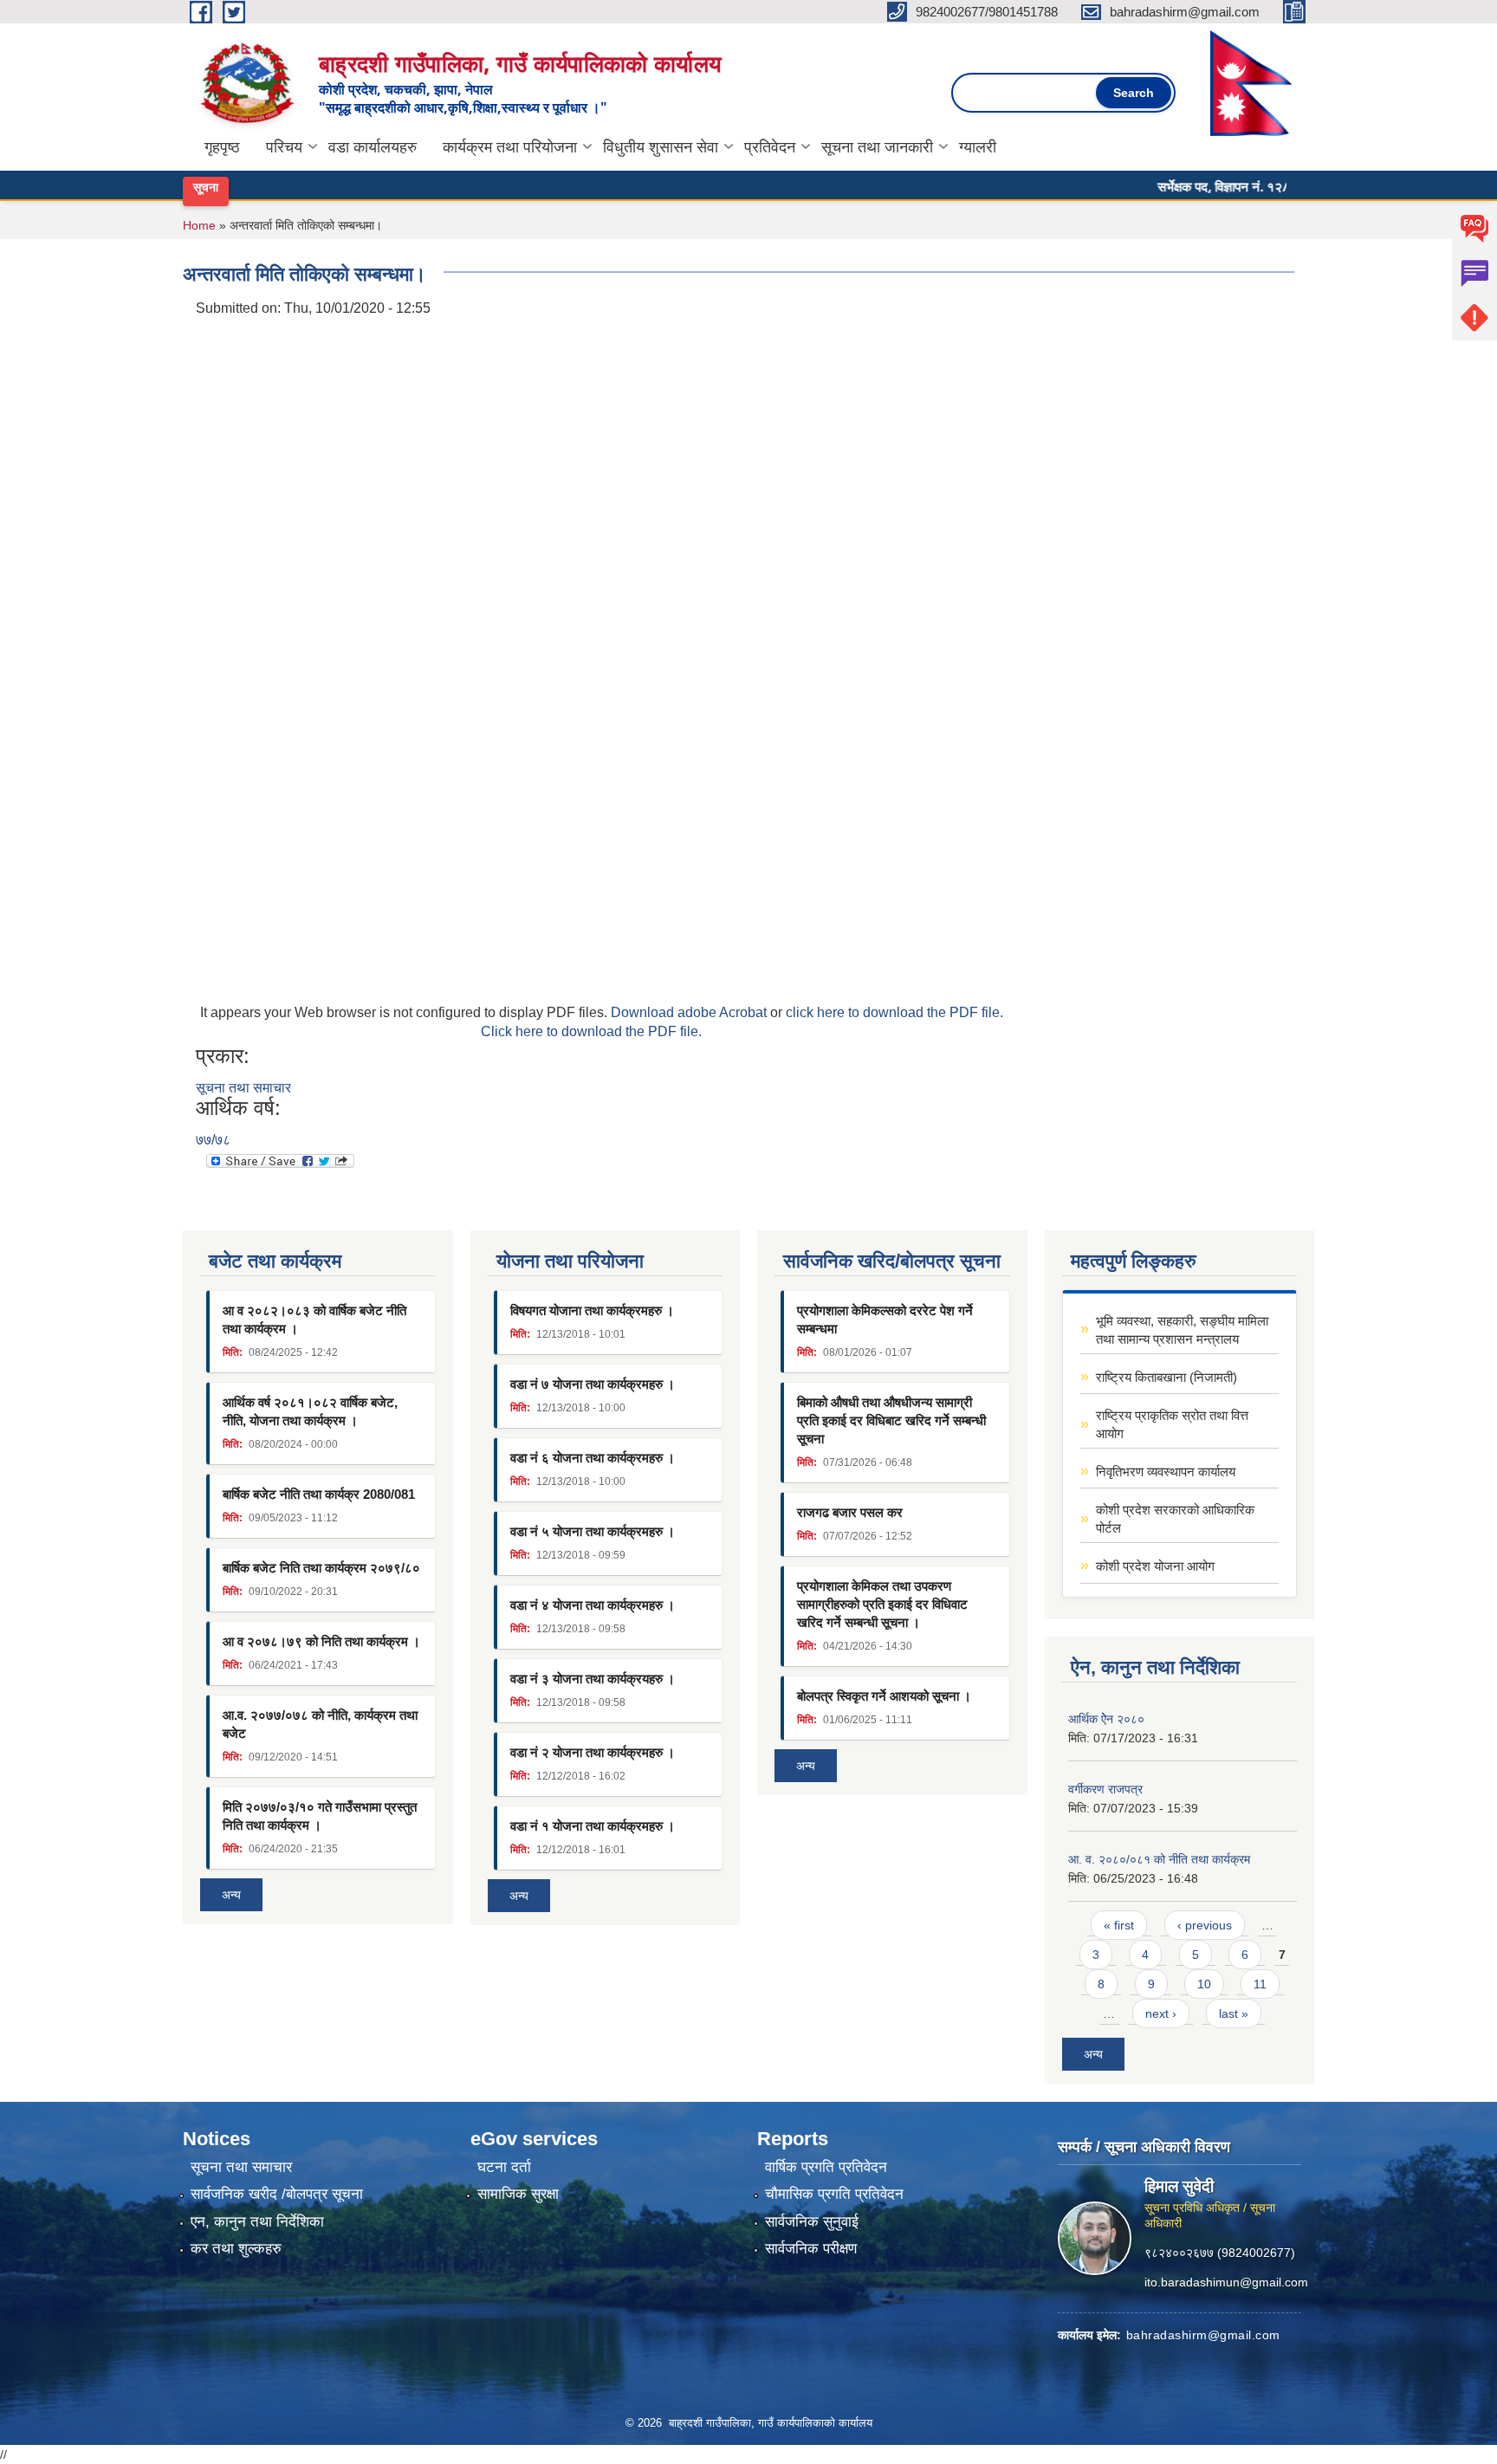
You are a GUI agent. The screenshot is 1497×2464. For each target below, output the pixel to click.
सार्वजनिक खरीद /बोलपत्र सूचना (277, 2194)
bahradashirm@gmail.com (1203, 2334)
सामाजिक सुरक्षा (518, 2194)
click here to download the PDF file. (894, 1012)
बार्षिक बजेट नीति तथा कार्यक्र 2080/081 (319, 1494)
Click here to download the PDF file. (591, 1031)
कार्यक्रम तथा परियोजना (510, 147)
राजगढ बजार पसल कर (850, 1512)
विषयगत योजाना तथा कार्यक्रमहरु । (592, 1310)
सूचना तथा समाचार (243, 1088)
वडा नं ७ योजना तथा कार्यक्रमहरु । (593, 1384)
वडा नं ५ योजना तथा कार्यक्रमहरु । (593, 1531)
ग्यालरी (978, 147)
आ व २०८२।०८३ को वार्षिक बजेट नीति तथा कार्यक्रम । (314, 1320)
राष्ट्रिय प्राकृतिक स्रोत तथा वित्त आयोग (1172, 1424)
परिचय (284, 147)
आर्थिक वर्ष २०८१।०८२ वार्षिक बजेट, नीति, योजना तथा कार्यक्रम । (310, 1411)
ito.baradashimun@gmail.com (1226, 2281)
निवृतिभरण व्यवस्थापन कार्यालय (1166, 1472)
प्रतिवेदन (770, 147)
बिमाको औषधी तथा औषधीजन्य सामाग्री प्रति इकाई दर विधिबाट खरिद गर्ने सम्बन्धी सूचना (891, 1420)
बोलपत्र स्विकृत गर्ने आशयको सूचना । (884, 1696)
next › (1161, 2013)
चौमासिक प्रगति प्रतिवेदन (834, 2194)
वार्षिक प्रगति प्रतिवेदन (826, 2167)
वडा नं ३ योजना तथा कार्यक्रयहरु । (593, 1679)
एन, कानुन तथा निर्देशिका (257, 2222)
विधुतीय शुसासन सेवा (661, 147)
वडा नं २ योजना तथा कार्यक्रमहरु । (593, 1752)
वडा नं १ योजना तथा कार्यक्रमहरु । (593, 1826)
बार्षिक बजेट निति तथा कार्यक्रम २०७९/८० (321, 1568)
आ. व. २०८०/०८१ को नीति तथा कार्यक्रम (1159, 1859)
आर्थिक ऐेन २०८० (1106, 1719)
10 (1204, 1984)
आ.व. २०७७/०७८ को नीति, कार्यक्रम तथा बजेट (320, 1724)
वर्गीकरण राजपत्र (1105, 1789)
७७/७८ (213, 1140)
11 (1260, 1984)
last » (1234, 2013)
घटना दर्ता (504, 2167)
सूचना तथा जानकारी (877, 147)
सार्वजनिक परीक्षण (811, 2249)
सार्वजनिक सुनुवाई (812, 2222)
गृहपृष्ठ (222, 147)
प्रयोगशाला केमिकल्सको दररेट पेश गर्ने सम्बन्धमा (885, 1320)
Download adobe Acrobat (690, 1012)
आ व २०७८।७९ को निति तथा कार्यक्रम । (321, 1641)
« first (1119, 1925)
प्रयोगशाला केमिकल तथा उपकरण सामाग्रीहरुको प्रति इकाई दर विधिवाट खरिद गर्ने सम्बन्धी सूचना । (882, 1604)
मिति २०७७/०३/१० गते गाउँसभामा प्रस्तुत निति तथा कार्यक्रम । (320, 1816)
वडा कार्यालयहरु (373, 147)
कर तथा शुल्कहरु (236, 2249)
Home (199, 225)
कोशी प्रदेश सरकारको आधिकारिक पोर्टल (1175, 1519)
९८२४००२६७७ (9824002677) (1220, 2252)
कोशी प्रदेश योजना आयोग (1155, 1566)
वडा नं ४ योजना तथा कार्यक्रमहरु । (593, 1605)
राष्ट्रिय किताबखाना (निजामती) (1166, 1377)
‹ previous (1205, 1925)
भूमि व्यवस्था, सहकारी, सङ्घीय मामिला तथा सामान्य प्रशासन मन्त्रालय (1182, 1330)
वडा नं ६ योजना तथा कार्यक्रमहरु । (593, 1458)
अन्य (231, 1895)
